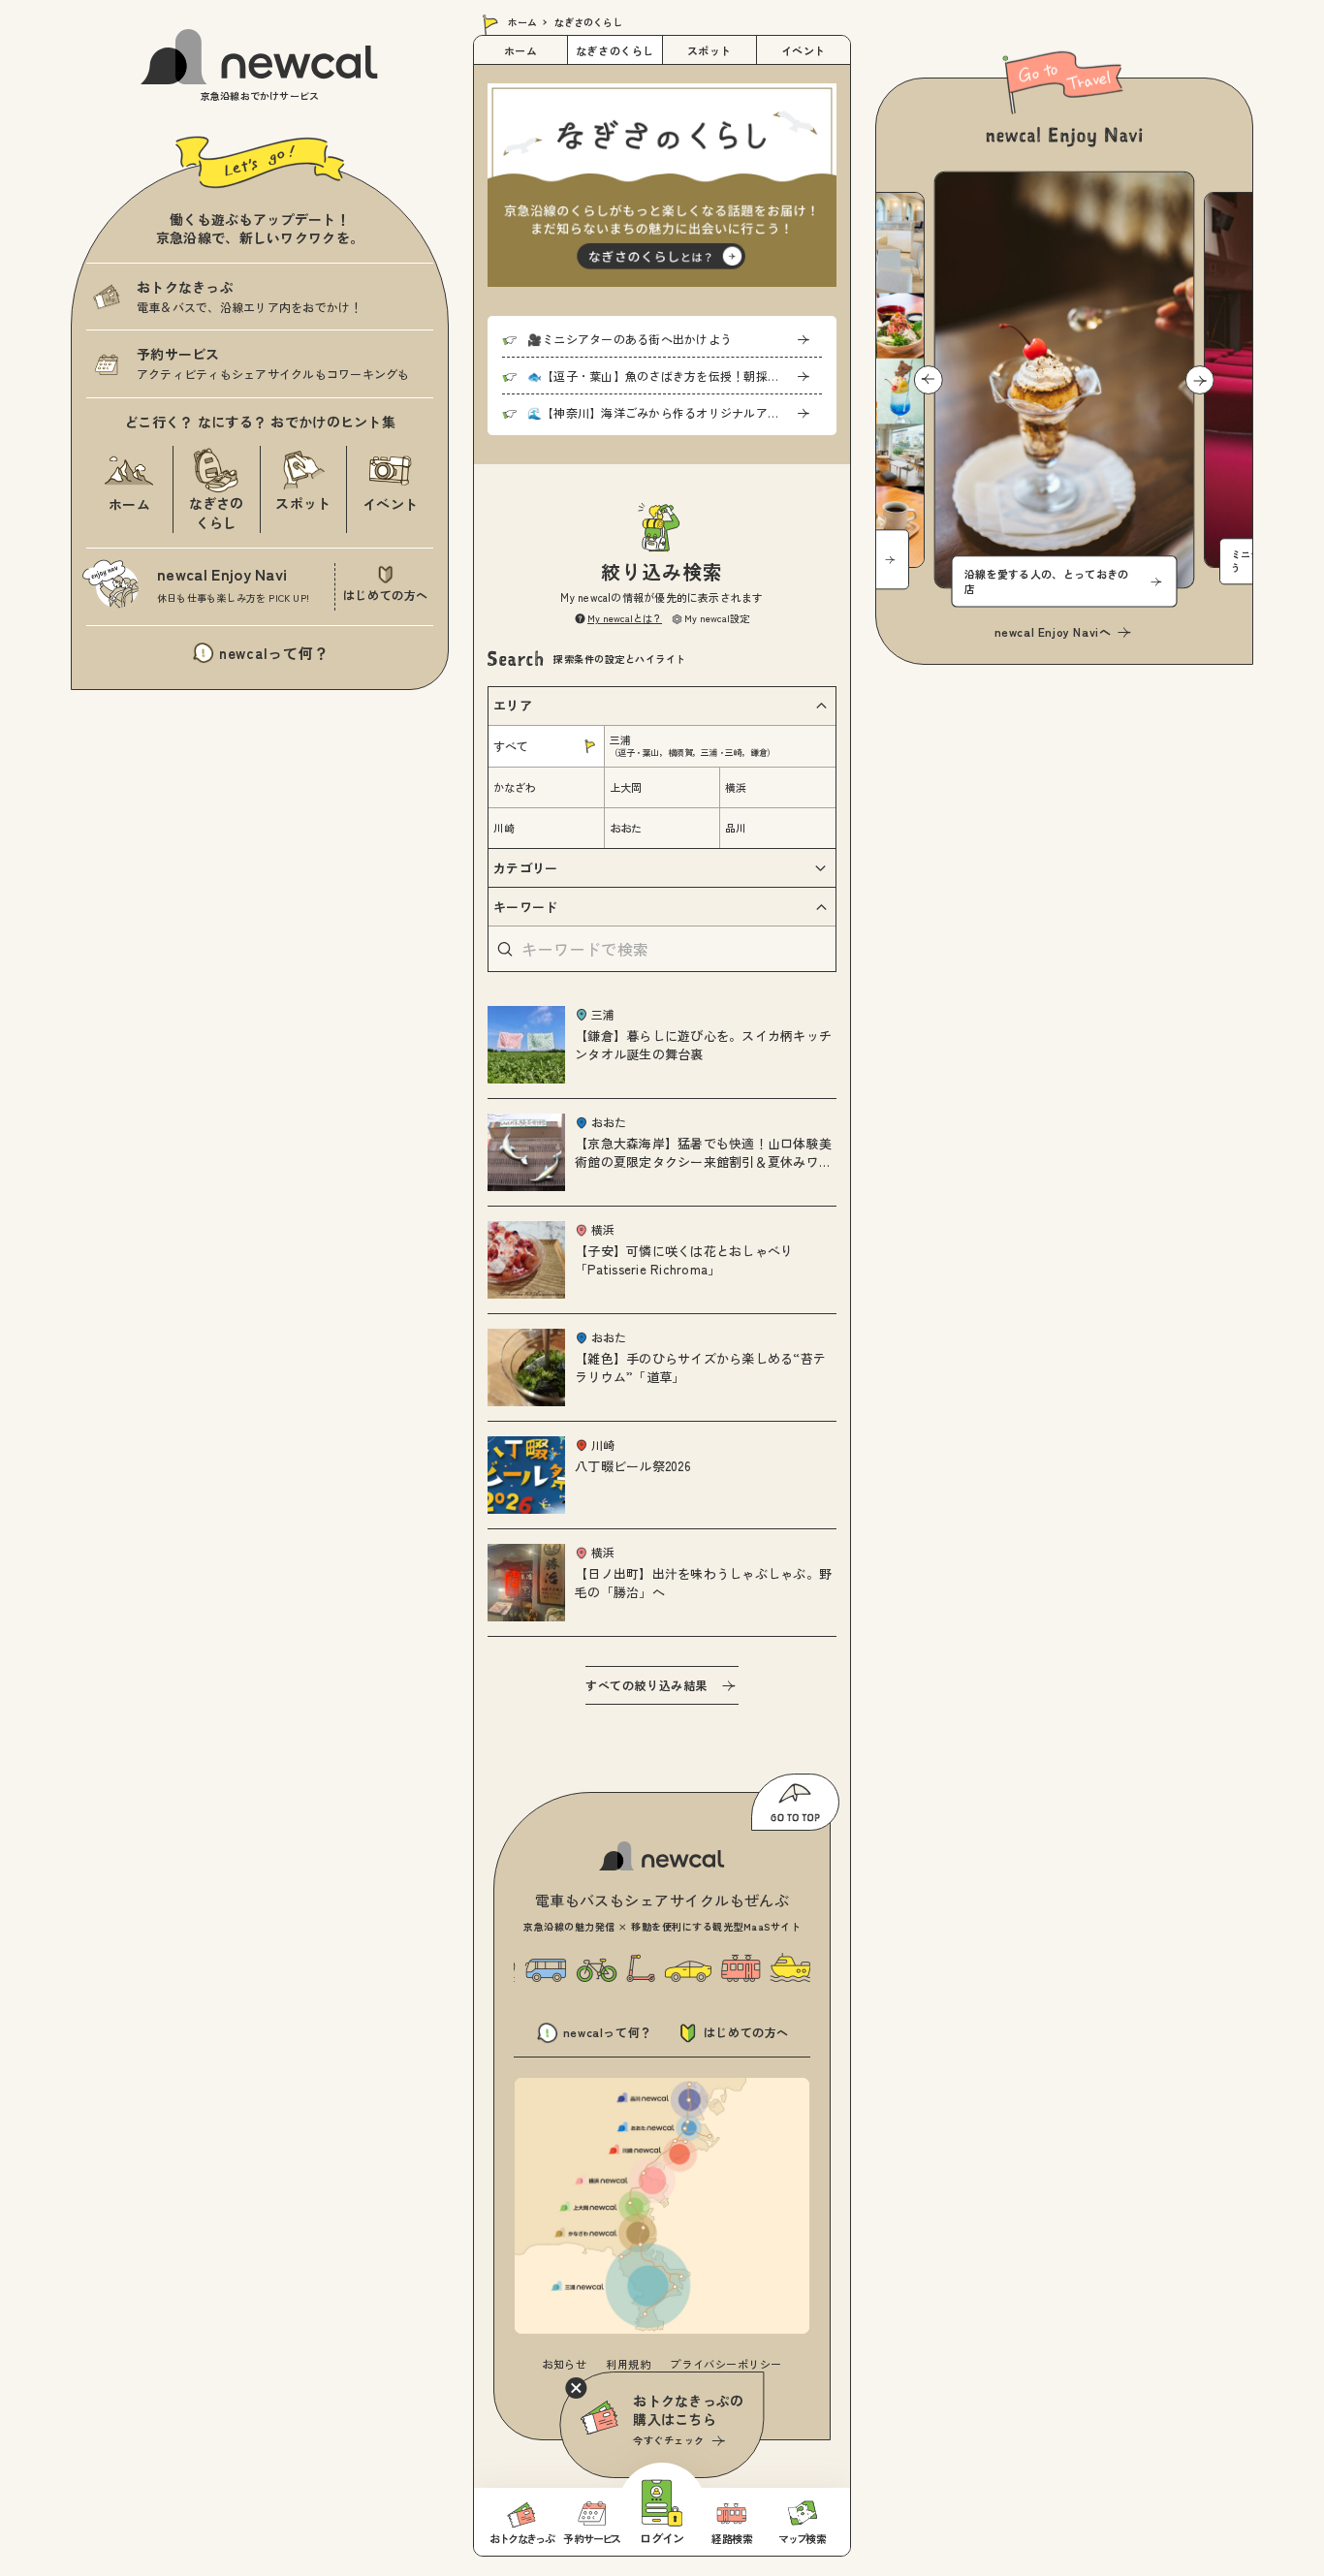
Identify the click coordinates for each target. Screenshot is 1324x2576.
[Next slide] (1200, 380)
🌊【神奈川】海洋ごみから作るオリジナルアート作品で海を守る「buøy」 (675, 412)
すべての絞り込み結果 (646, 1685)
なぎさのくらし (615, 50)
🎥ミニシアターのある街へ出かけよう (630, 339)
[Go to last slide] (929, 380)
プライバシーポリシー (726, 2364)
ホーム (522, 22)
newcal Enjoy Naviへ (1053, 631)
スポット (709, 50)
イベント (804, 50)
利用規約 (628, 2364)
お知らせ (564, 2364)
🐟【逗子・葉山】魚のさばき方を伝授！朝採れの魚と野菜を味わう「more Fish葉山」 (675, 376)
